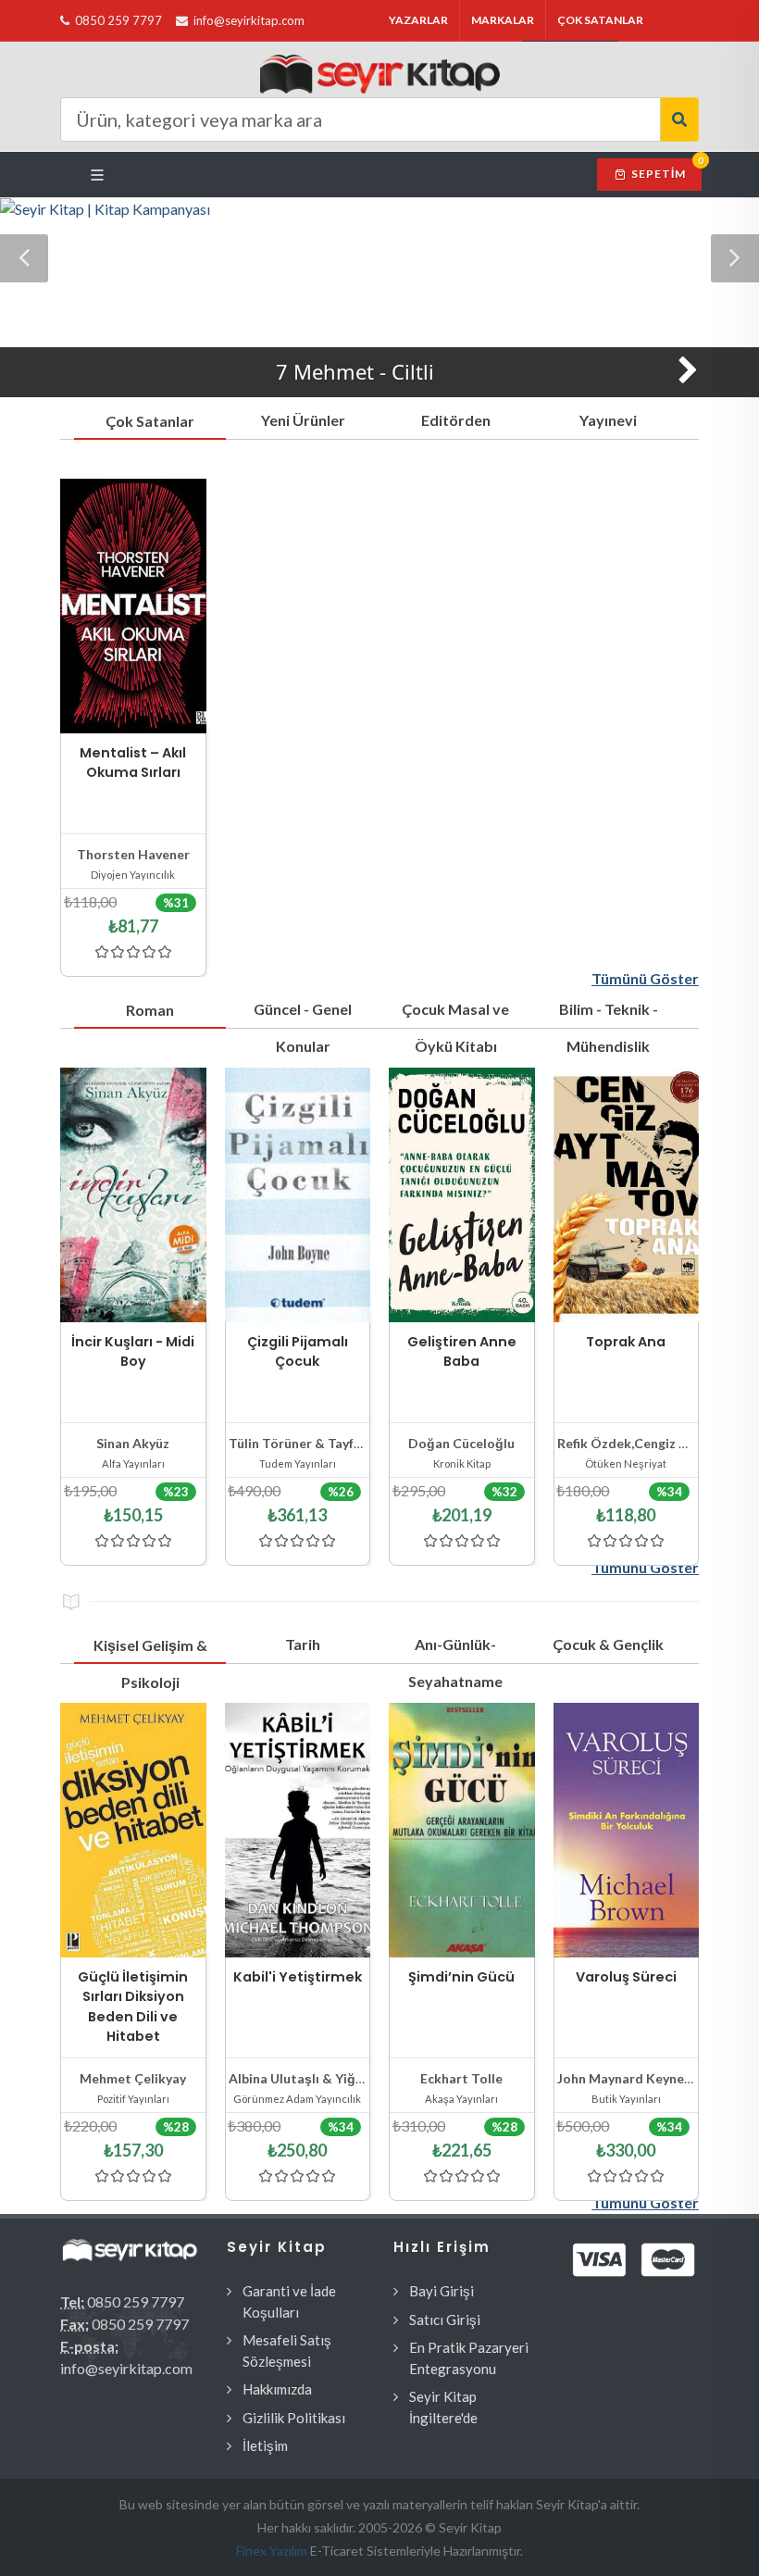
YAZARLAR (418, 20)
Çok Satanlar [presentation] (150, 421)
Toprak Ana (626, 1342)
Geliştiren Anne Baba (462, 1352)
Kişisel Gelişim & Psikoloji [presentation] (150, 1650)
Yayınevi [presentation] (608, 420)
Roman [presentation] (150, 1010)
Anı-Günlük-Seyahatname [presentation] (455, 1649)
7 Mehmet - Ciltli (355, 371)
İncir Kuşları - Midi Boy (133, 1352)
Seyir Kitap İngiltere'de (443, 2407)
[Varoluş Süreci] (627, 1830)
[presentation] (715, 1307)
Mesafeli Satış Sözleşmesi (287, 2351)
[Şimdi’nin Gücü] (462, 1830)
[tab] (150, 420)
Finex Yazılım (273, 2551)
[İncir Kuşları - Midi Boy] (133, 1195)
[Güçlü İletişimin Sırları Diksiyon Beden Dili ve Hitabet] (133, 1830)
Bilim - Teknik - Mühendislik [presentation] (609, 1014)
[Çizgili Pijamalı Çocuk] (298, 1195)
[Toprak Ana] (627, 1195)
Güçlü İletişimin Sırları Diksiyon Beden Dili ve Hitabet (133, 2007)
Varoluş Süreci (626, 1977)
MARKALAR (503, 20)
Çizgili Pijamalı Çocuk (298, 1352)
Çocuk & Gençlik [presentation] (608, 1644)
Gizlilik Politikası (294, 2418)
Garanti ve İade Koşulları (289, 2301)
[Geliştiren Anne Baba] (462, 1195)
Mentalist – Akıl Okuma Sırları (133, 763)
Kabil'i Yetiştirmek (298, 1977)
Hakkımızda (277, 2389)
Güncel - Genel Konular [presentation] (303, 1014)
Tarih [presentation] (303, 1644)
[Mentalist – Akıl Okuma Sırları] (133, 606)
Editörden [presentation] (456, 420)
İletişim (265, 2445)
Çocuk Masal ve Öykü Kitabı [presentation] (455, 1014)
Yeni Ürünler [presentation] (303, 420)
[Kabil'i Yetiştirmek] (298, 1830)
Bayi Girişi (442, 2291)
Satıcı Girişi (445, 2320)
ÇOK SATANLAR (600, 20)
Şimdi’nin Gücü (461, 1977)
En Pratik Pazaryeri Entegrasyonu (469, 2358)
